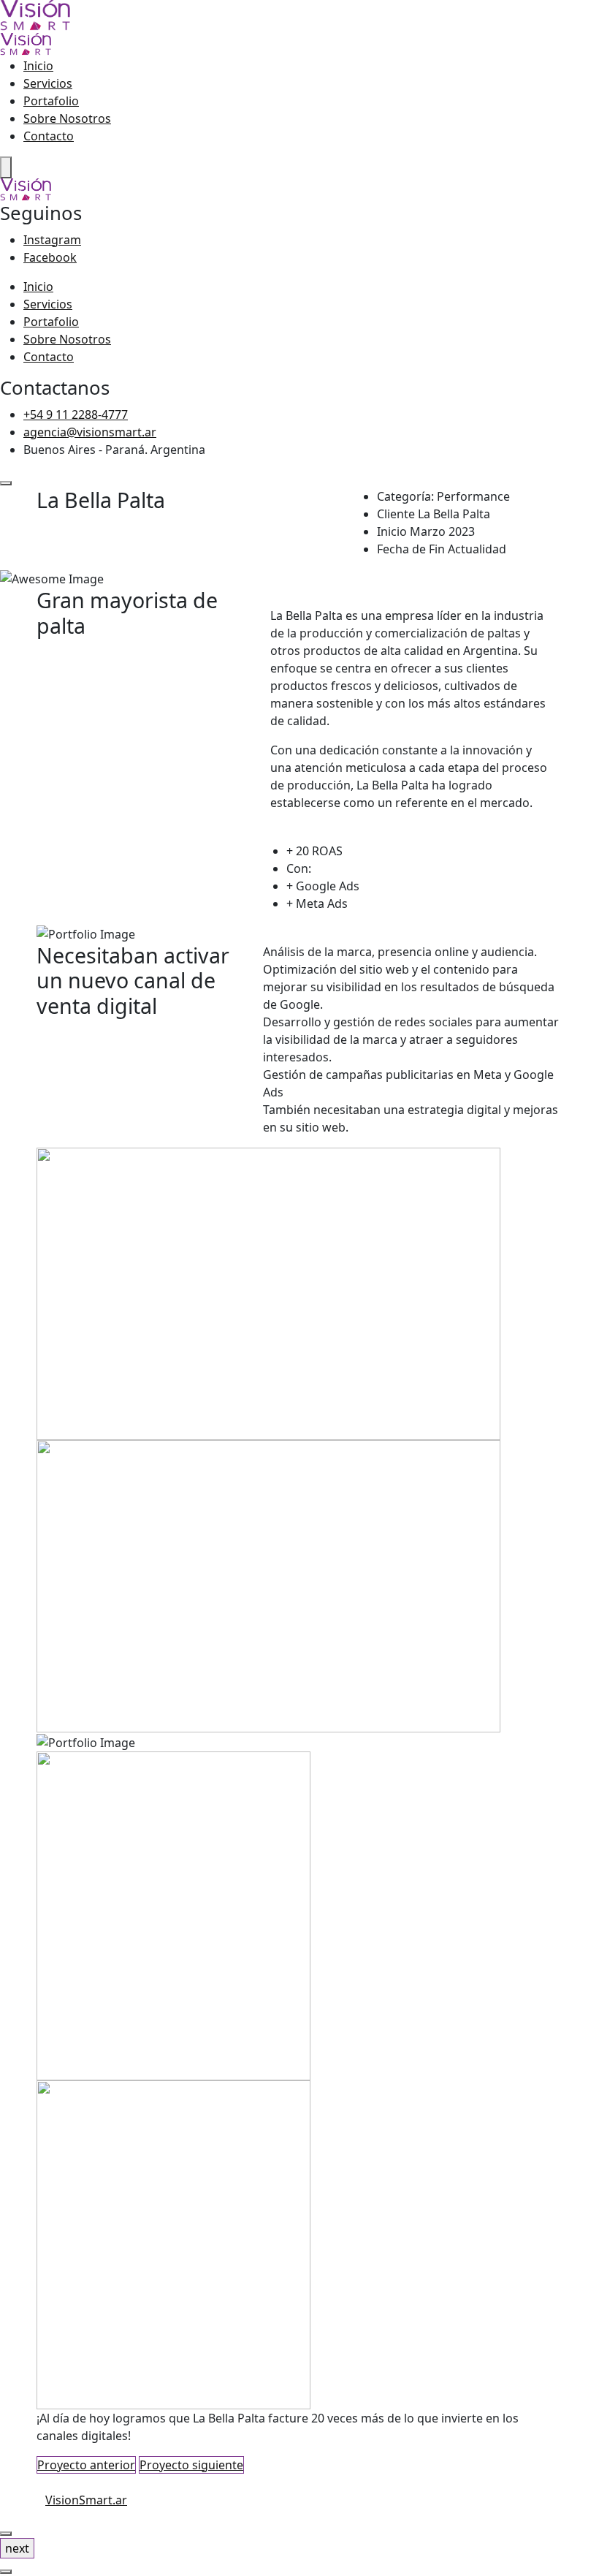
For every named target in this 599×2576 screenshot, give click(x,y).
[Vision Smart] (35, 15)
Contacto (49, 136)
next (17, 2548)
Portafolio (51, 101)
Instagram (52, 240)
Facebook (50, 257)
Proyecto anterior (86, 2465)
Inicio (38, 66)
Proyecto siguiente (191, 2465)
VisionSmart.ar (86, 2500)
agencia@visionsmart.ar (90, 432)
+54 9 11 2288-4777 (76, 414)
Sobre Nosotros (67, 118)
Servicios (48, 83)
